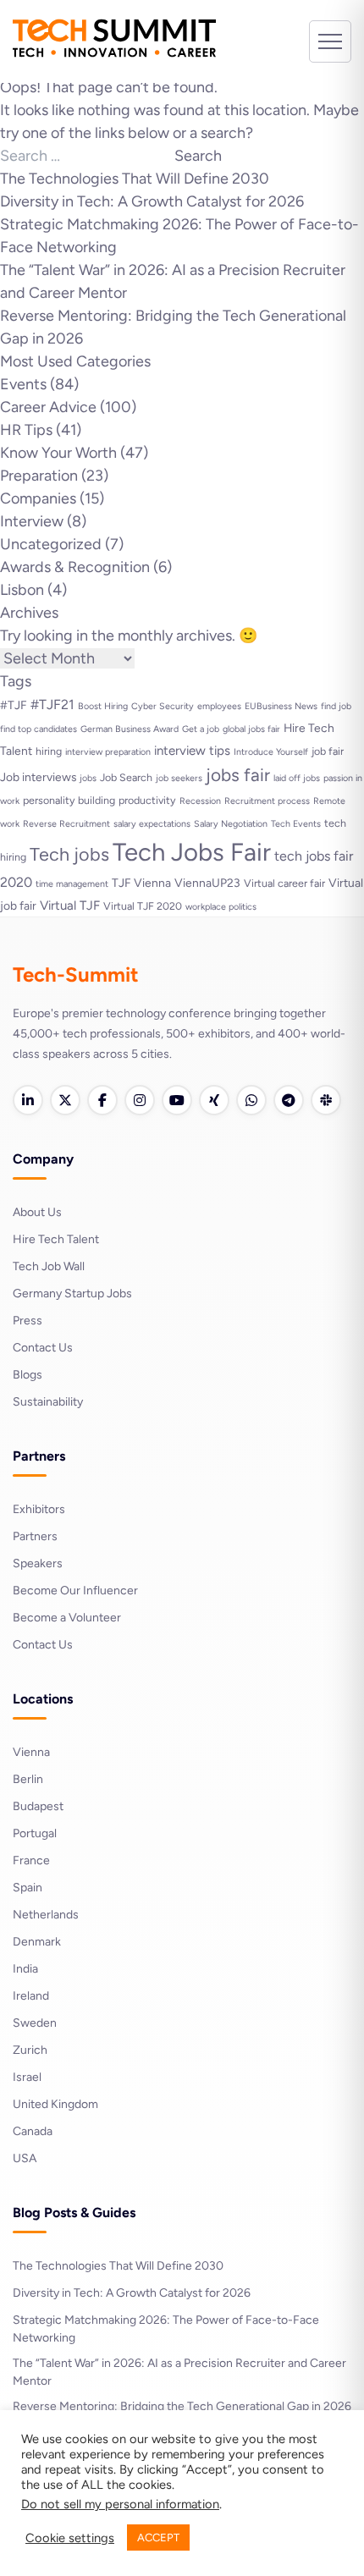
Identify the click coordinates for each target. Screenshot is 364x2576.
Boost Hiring (103, 706)
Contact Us (43, 1348)
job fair (328, 751)
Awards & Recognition (75, 567)
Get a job (201, 729)
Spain (28, 1888)
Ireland (31, 1996)
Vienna (31, 1752)
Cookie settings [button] (70, 2538)
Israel (27, 2077)
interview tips (192, 751)
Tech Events (296, 824)
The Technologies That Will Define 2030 (135, 179)
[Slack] (326, 1100)
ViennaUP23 (207, 883)
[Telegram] (289, 1100)
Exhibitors (39, 1509)
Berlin (28, 1779)
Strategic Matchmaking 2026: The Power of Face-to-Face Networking (166, 2329)
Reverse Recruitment (66, 824)
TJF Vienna (141, 883)
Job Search (126, 777)
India (25, 1969)
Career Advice (48, 407)
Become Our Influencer (75, 1591)
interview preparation (108, 752)
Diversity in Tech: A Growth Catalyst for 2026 (152, 201)
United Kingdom (55, 2104)
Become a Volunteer (67, 1618)
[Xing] (214, 1100)
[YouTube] (177, 1100)
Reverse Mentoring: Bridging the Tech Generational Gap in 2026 (182, 2406)
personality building (69, 800)
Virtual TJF (70, 905)
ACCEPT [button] (158, 2537)
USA (25, 2158)
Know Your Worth (58, 453)
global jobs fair (251, 729)
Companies (38, 498)
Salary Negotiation (231, 824)
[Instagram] (140, 1100)
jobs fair (238, 775)
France (31, 1860)
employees (219, 706)
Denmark (37, 1942)
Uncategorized (51, 544)
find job (336, 706)
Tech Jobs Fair (192, 852)
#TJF (14, 705)
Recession (200, 801)
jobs (88, 778)
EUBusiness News (281, 706)
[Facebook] (102, 1100)
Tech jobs (69, 854)
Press (28, 1321)
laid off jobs (297, 778)
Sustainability (48, 1402)
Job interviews (38, 777)
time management (72, 884)
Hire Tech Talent (56, 1239)
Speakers (38, 1563)
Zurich (30, 2050)
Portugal (35, 1833)
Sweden (35, 2023)
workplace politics (221, 907)
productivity (147, 800)
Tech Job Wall (49, 1266)
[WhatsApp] (251, 1100)
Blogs (28, 1375)
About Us (37, 1212)
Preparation (39, 476)
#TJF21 (52, 705)
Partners (35, 1536)
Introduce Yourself (271, 752)
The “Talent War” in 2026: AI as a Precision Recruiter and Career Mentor (179, 2372)
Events (23, 384)
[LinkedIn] (28, 1100)
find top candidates (39, 729)
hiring (49, 751)
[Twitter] (65, 1100)
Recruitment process (267, 801)
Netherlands (46, 1915)
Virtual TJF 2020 (143, 906)
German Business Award (130, 729)
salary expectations (152, 824)
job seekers (179, 778)
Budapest (38, 1806)
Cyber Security (163, 706)
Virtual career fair (284, 883)
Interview (32, 521)
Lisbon (22, 590)
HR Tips (26, 430)
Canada (33, 2131)
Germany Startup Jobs (72, 1294)
